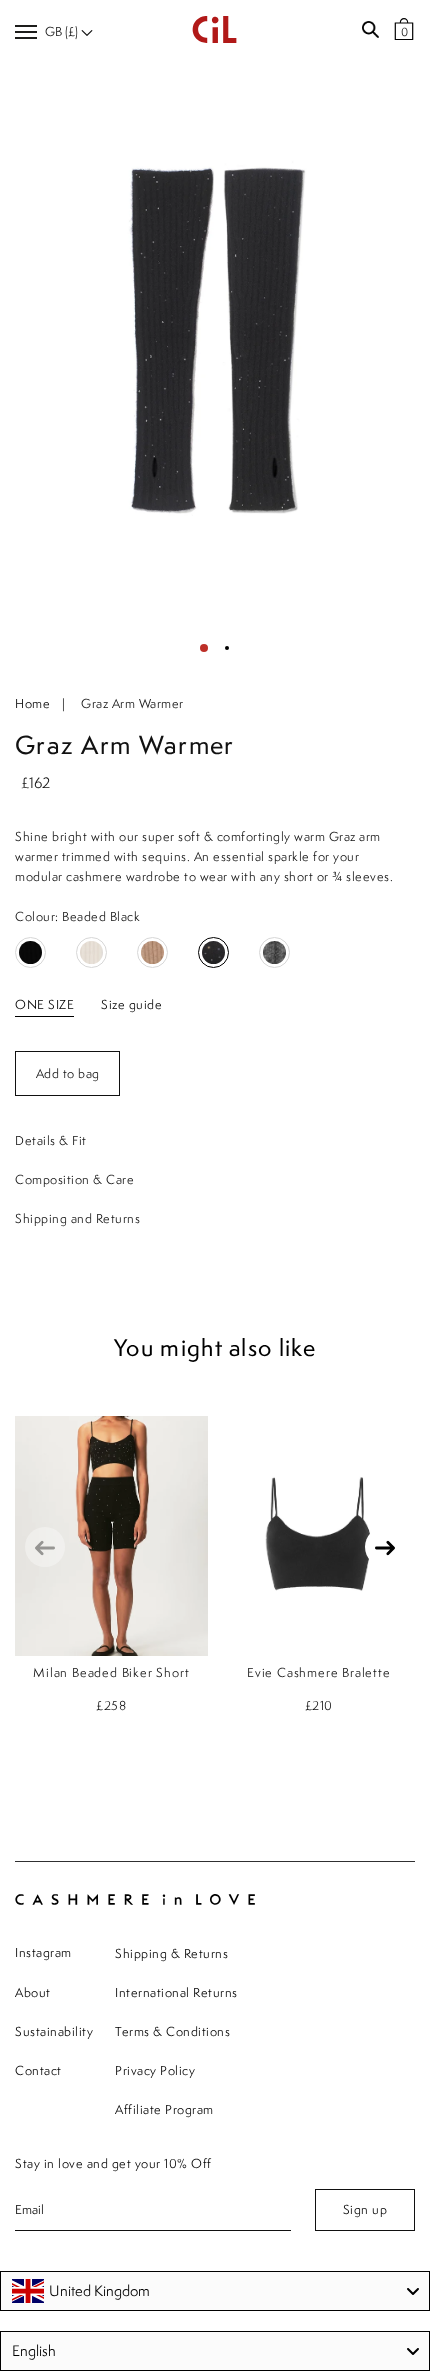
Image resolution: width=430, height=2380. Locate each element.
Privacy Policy (155, 2070)
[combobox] (215, 2291)
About (33, 1992)
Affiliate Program (164, 2109)
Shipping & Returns (171, 1953)
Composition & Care (74, 1179)
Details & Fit (51, 1140)
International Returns (176, 1992)
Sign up (365, 2209)
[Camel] (152, 952)
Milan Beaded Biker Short (111, 1672)
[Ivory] (91, 952)
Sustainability (54, 2031)
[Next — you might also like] (385, 1547)
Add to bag (68, 1073)
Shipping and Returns (77, 1218)
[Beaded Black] (213, 952)
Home (32, 703)
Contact (38, 2070)
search (370, 30)
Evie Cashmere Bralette (319, 1672)
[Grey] (274, 952)
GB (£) (63, 31)
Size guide (131, 1004)
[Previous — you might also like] (45, 1547)
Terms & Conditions (172, 2031)
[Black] (30, 952)
